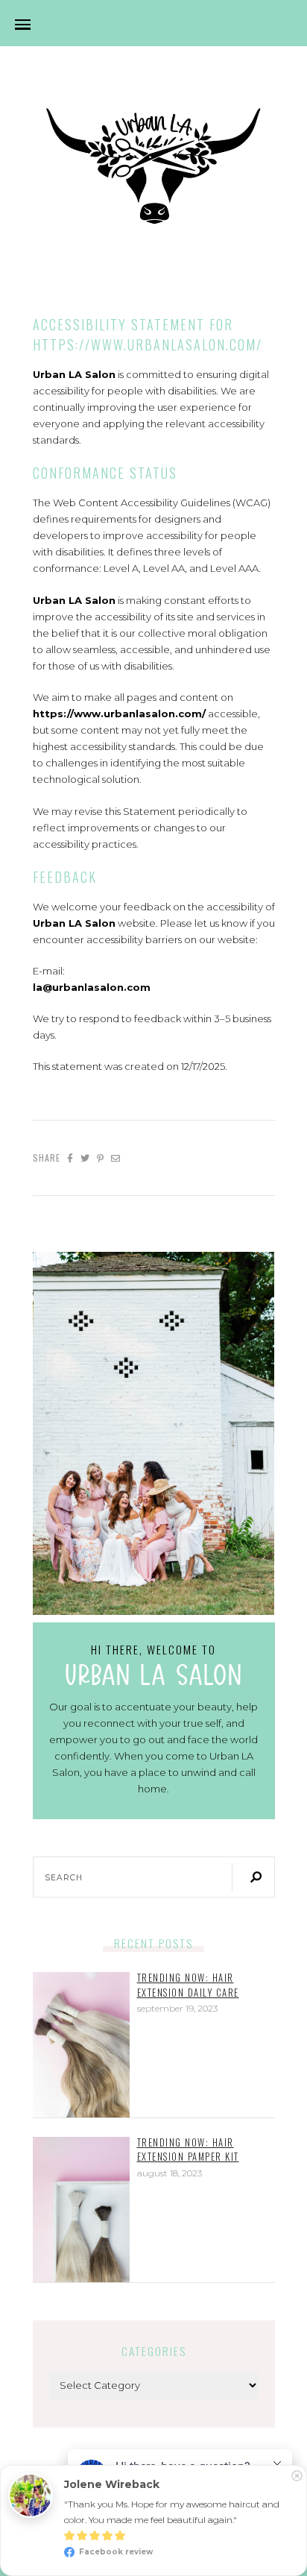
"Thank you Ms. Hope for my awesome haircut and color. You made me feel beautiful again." (173, 2512)
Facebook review (115, 2552)
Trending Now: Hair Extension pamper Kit (188, 2150)
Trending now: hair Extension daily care (188, 1985)
